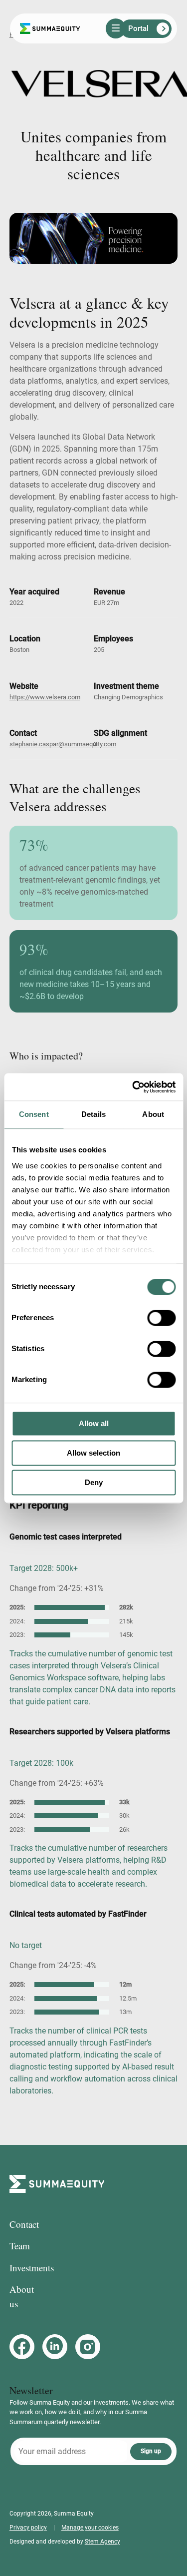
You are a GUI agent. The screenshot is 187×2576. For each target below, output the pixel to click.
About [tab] (153, 1114)
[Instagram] (88, 2347)
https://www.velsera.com (45, 697)
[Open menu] (116, 28)
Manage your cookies (90, 2528)
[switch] (161, 1318)
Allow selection (93, 1453)
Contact (24, 2224)
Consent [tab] (34, 1114)
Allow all (94, 1423)
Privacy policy (28, 2528)
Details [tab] (93, 1114)
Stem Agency (102, 2542)
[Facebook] (22, 2347)
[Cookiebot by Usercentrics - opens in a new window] (133, 1087)
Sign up (151, 2451)
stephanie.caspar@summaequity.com (63, 744)
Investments (32, 2268)
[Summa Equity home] (50, 29)
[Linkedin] (55, 2347)
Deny (94, 1482)
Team (20, 2246)
